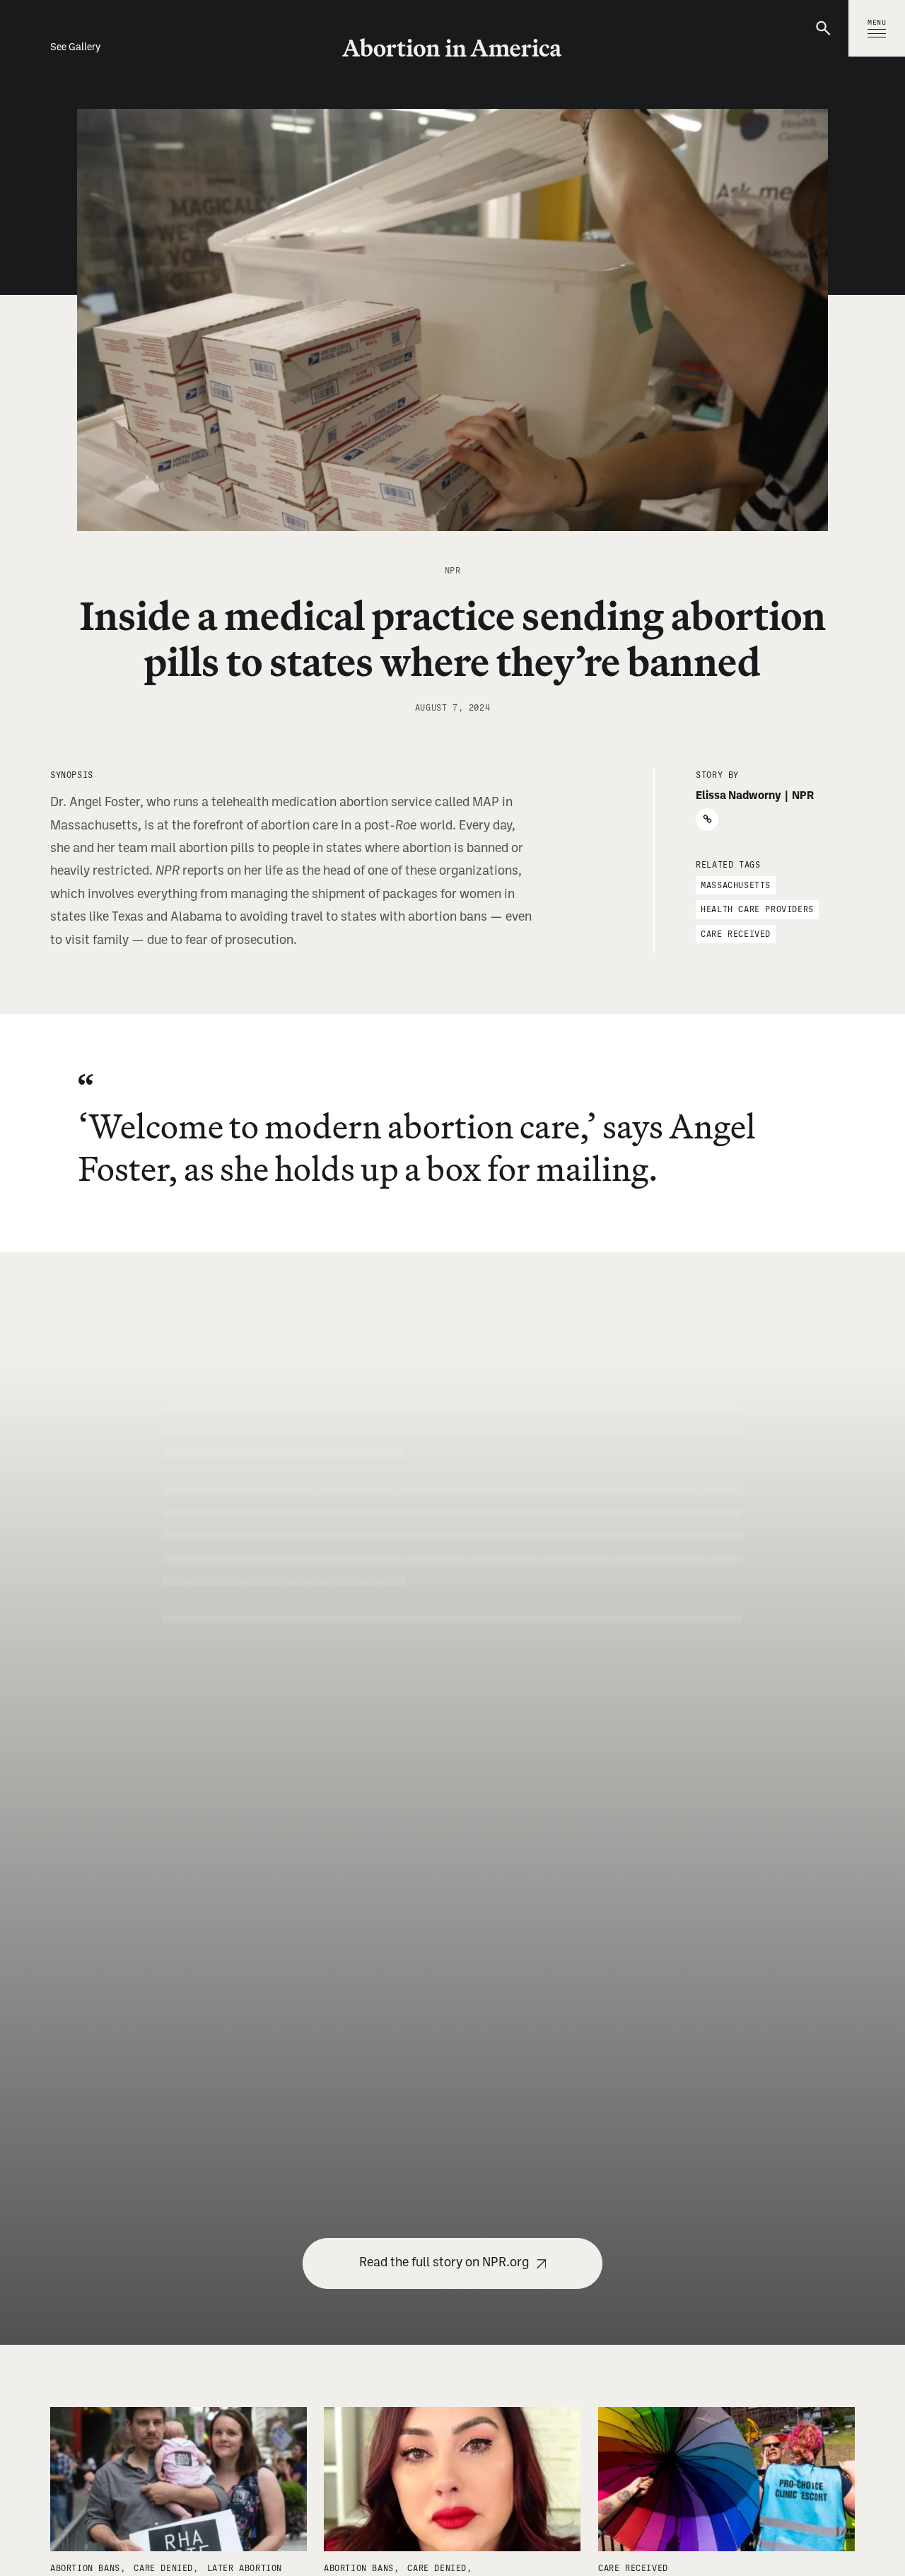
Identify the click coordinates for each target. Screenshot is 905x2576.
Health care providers (757, 909)
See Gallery (75, 48)
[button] (825, 28)
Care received (736, 933)
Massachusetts (736, 885)
